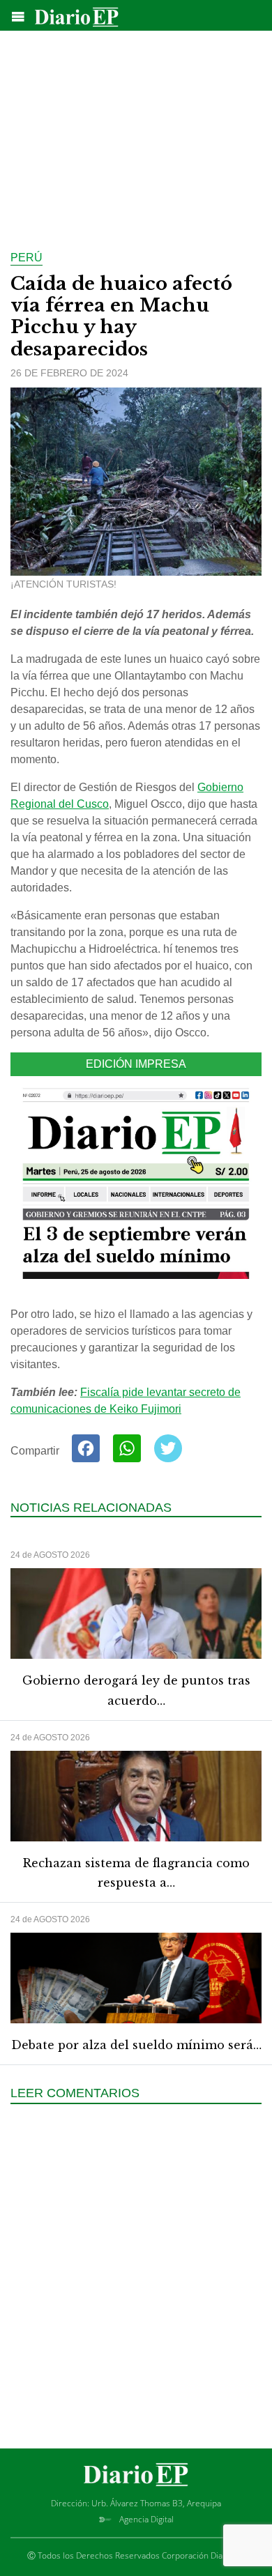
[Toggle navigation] (18, 17)
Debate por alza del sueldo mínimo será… (136, 2045)
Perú (27, 258)
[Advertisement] (136, 132)
